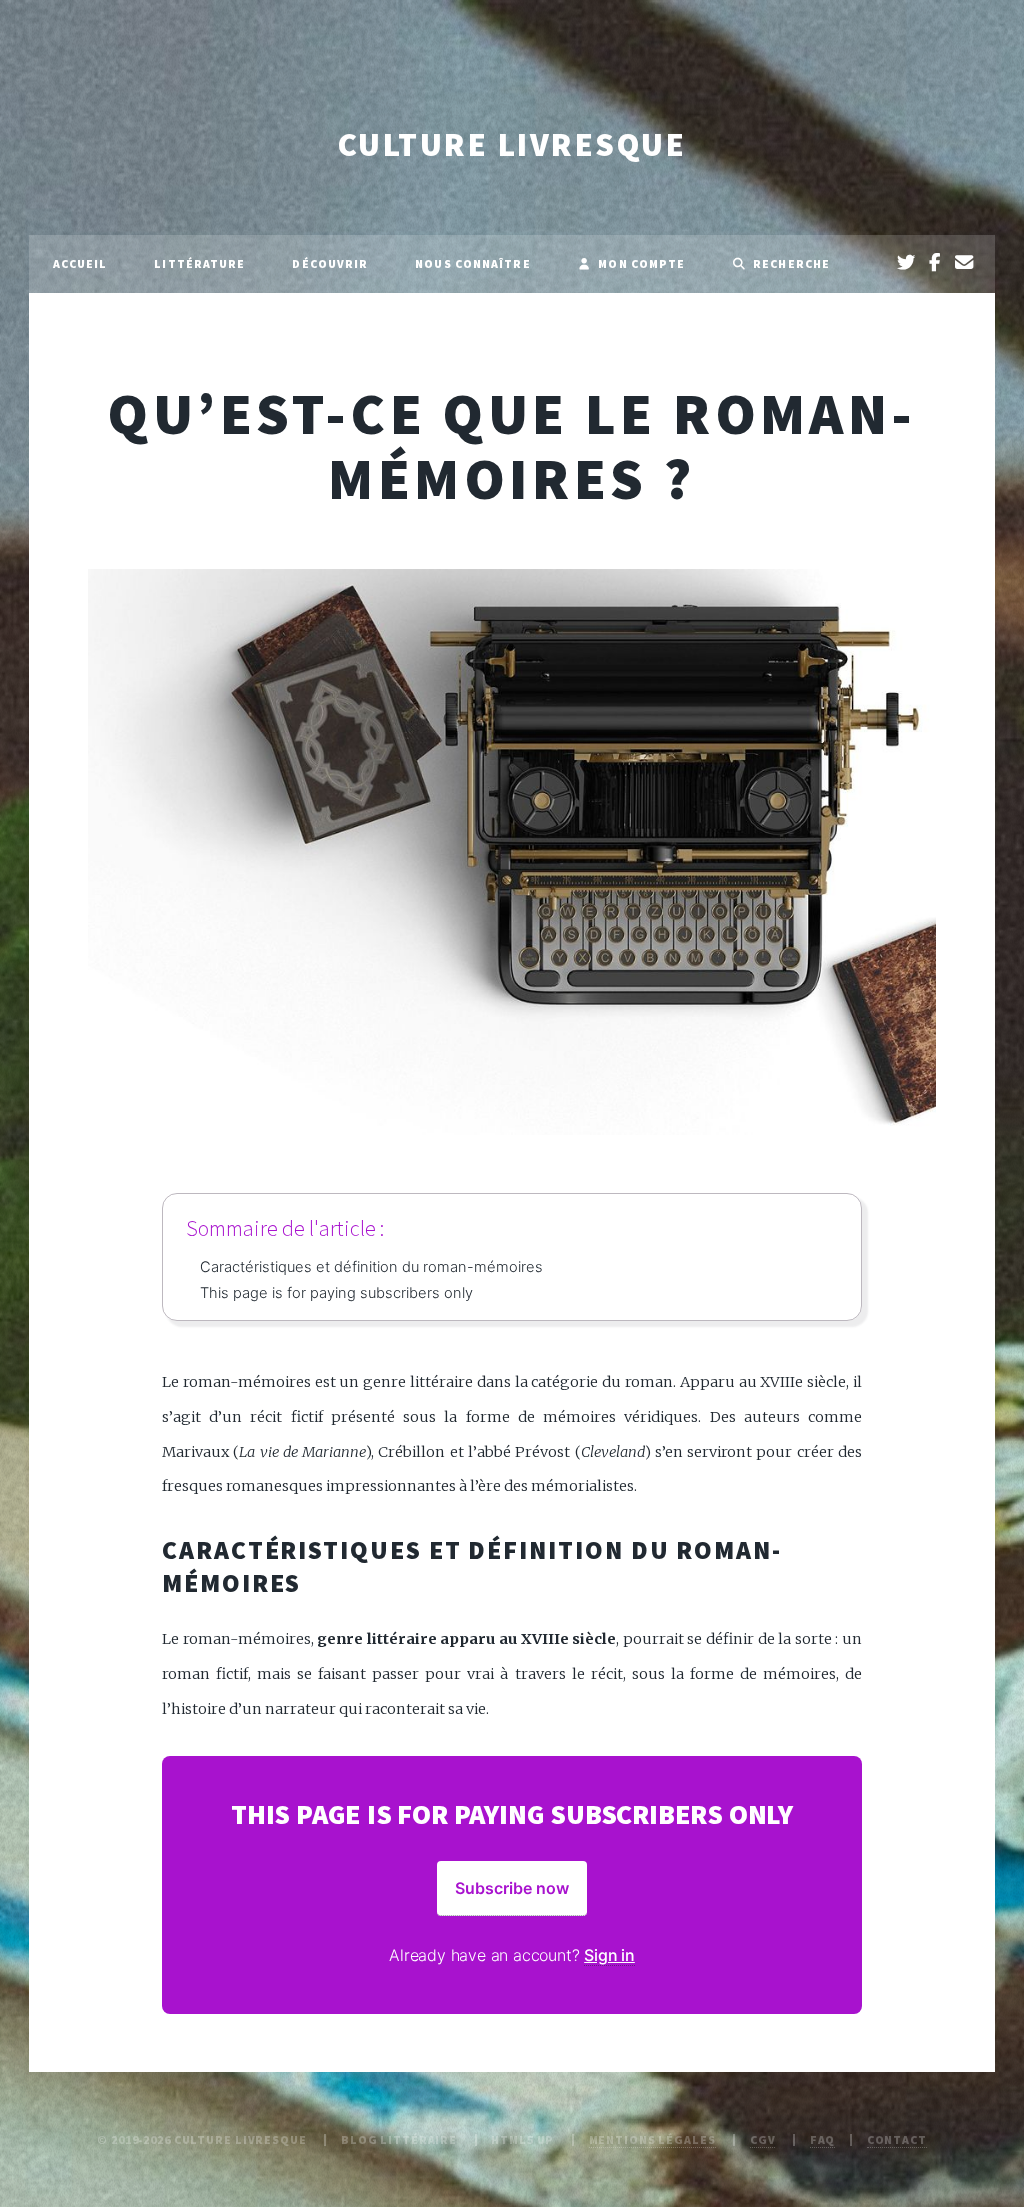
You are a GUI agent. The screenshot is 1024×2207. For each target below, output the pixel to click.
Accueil (80, 263)
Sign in (609, 1955)
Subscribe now (512, 1888)
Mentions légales (652, 2139)
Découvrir (330, 263)
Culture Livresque (512, 144)
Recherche (791, 263)
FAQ (823, 2139)
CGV (763, 2139)
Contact (897, 2139)
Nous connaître (472, 263)
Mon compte (641, 263)
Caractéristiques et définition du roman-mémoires (371, 1267)
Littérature (199, 263)
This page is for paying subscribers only (336, 1293)
